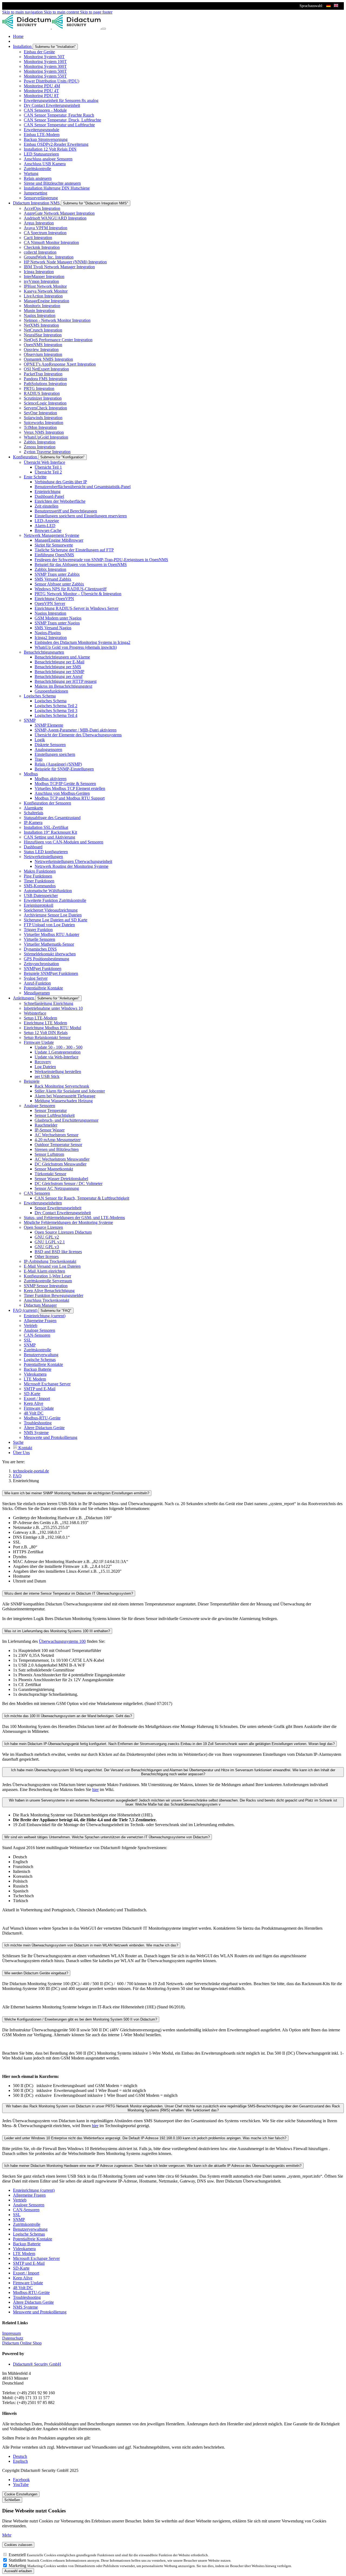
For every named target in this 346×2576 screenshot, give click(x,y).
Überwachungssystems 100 (62, 1641)
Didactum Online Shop (22, 2343)
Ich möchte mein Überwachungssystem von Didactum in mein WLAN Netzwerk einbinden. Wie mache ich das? (91, 1945)
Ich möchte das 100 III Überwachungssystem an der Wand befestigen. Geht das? (68, 1716)
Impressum (11, 2333)
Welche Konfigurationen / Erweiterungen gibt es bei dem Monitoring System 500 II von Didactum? (81, 2019)
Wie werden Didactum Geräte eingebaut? (36, 1973)
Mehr (7, 2535)
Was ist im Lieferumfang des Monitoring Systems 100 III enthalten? (57, 1631)
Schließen (12, 2500)
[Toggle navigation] (104, 29)
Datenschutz (13, 2338)
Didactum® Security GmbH (37, 2364)
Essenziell (18, 2555)
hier (95, 1789)
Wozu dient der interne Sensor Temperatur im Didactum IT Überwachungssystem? (69, 1593)
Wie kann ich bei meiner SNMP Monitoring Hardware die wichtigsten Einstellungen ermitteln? (77, 1493)
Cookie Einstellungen (21, 2494)
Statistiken (18, 2560)
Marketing (18, 2566)
